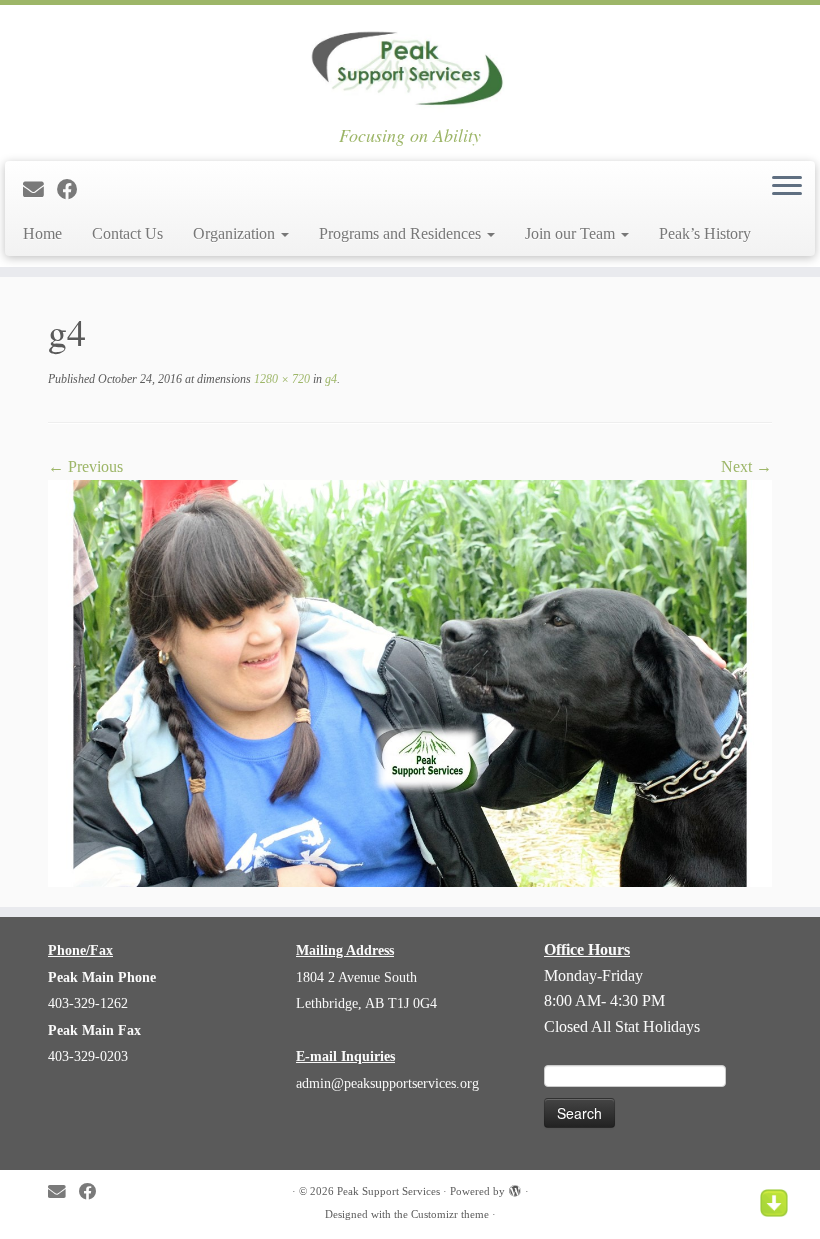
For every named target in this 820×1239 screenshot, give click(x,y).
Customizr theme (450, 1214)
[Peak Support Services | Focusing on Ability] (410, 65)
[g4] (410, 681)
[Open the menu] (787, 187)
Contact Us (127, 233)
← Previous (85, 466)
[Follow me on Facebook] (74, 189)
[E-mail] (40, 189)
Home (42, 233)
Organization (236, 233)
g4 (329, 379)
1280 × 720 (280, 379)
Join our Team (572, 233)
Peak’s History (705, 233)
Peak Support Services (388, 1191)
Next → (746, 466)
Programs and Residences (402, 233)
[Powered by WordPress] (515, 1188)
